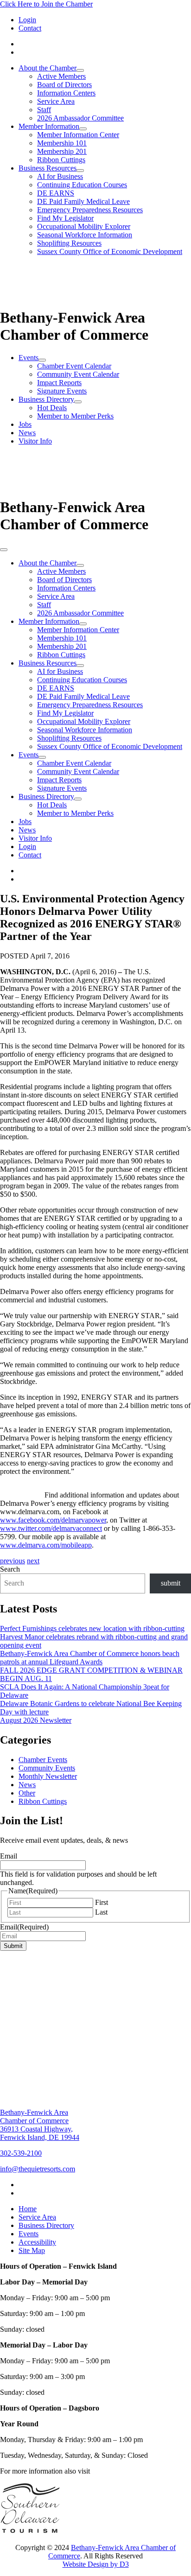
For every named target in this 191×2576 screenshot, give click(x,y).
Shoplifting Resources (69, 243)
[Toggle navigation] (4, 550)
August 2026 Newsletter (36, 1720)
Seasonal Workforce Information (85, 235)
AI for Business (60, 176)
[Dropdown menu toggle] (80, 70)
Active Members (61, 76)
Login (27, 20)
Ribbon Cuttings (61, 160)
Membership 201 (62, 151)
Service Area (56, 101)
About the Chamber (48, 68)
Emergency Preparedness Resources (90, 210)
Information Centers (66, 93)
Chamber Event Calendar (74, 366)
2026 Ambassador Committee (80, 118)
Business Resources (48, 168)
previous (13, 1561)
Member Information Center (78, 135)
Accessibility (37, 2242)
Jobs (25, 424)
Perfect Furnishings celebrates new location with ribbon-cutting (92, 1628)
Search (10, 1569)
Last (101, 1912)
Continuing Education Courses (82, 185)
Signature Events (62, 391)
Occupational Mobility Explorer (84, 226)
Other (27, 1793)
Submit (13, 1946)
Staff (44, 110)
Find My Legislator (65, 218)
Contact (30, 28)
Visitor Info (35, 441)
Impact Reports (59, 383)
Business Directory (46, 399)
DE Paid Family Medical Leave (83, 201)
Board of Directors (64, 85)
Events (29, 358)
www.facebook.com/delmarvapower (53, 1520)
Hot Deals (52, 408)
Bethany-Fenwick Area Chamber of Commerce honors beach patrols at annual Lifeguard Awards (90, 1658)
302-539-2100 (21, 2153)
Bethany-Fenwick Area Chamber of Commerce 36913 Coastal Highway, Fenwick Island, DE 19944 (40, 2125)
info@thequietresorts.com (38, 2169)
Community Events (47, 1768)
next (33, 1561)
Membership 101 (62, 143)
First (102, 1902)
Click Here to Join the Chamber (46, 4)
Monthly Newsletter (48, 1776)
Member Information (49, 126)
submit (171, 1583)
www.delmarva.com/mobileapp (46, 1545)
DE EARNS (56, 193)
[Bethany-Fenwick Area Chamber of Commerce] (70, 300)
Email (9, 1856)
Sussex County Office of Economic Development (110, 251)
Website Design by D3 (96, 2564)
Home (28, 2209)
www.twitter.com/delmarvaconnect (51, 1528)
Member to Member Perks (75, 416)
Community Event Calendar (78, 374)
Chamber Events (43, 1760)
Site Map (32, 2250)
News (27, 433)
